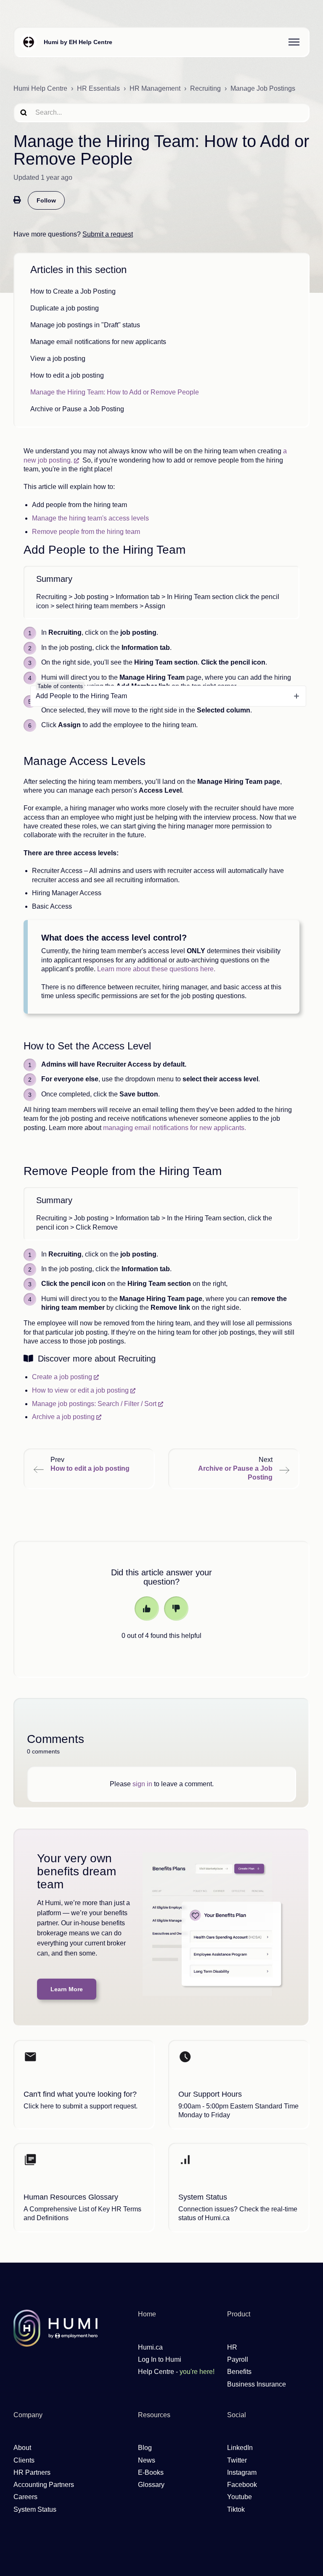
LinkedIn (240, 2448)
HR (232, 2347)
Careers (25, 2497)
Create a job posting (62, 1377)
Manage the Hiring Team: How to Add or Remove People (115, 392)
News (147, 2460)
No (176, 1609)
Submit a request (108, 234)
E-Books (151, 2472)
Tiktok (236, 2509)
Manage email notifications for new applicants (98, 342)
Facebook (242, 2485)
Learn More (67, 1989)
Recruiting (205, 88)
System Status (203, 2197)
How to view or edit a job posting (80, 1390)
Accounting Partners (44, 2485)
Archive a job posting (63, 1417)
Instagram (242, 2472)
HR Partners (32, 2472)
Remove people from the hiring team (86, 532)
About (22, 2448)
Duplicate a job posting (65, 308)
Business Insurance (257, 2384)
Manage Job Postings (263, 88)
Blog (145, 2448)
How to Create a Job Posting (73, 291)
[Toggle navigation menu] (294, 42)
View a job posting (58, 359)
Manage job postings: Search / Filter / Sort (94, 1404)
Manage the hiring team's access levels (90, 518)
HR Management (155, 88)
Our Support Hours (210, 2094)
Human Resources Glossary (71, 2197)
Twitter (237, 2460)
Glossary (151, 2485)
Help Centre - (176, 2372)
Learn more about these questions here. (157, 969)
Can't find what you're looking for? (80, 2094)
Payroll (238, 2359)
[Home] (29, 42)
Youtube (240, 2497)
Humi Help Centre (40, 88)
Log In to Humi (160, 2359)
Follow (46, 200)
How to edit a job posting (67, 375)
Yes (147, 1609)
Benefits (239, 2372)
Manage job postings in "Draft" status (85, 325)
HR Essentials (98, 88)
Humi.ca (150, 2347)
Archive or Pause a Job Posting (77, 409)
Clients (24, 2460)
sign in (142, 1784)
